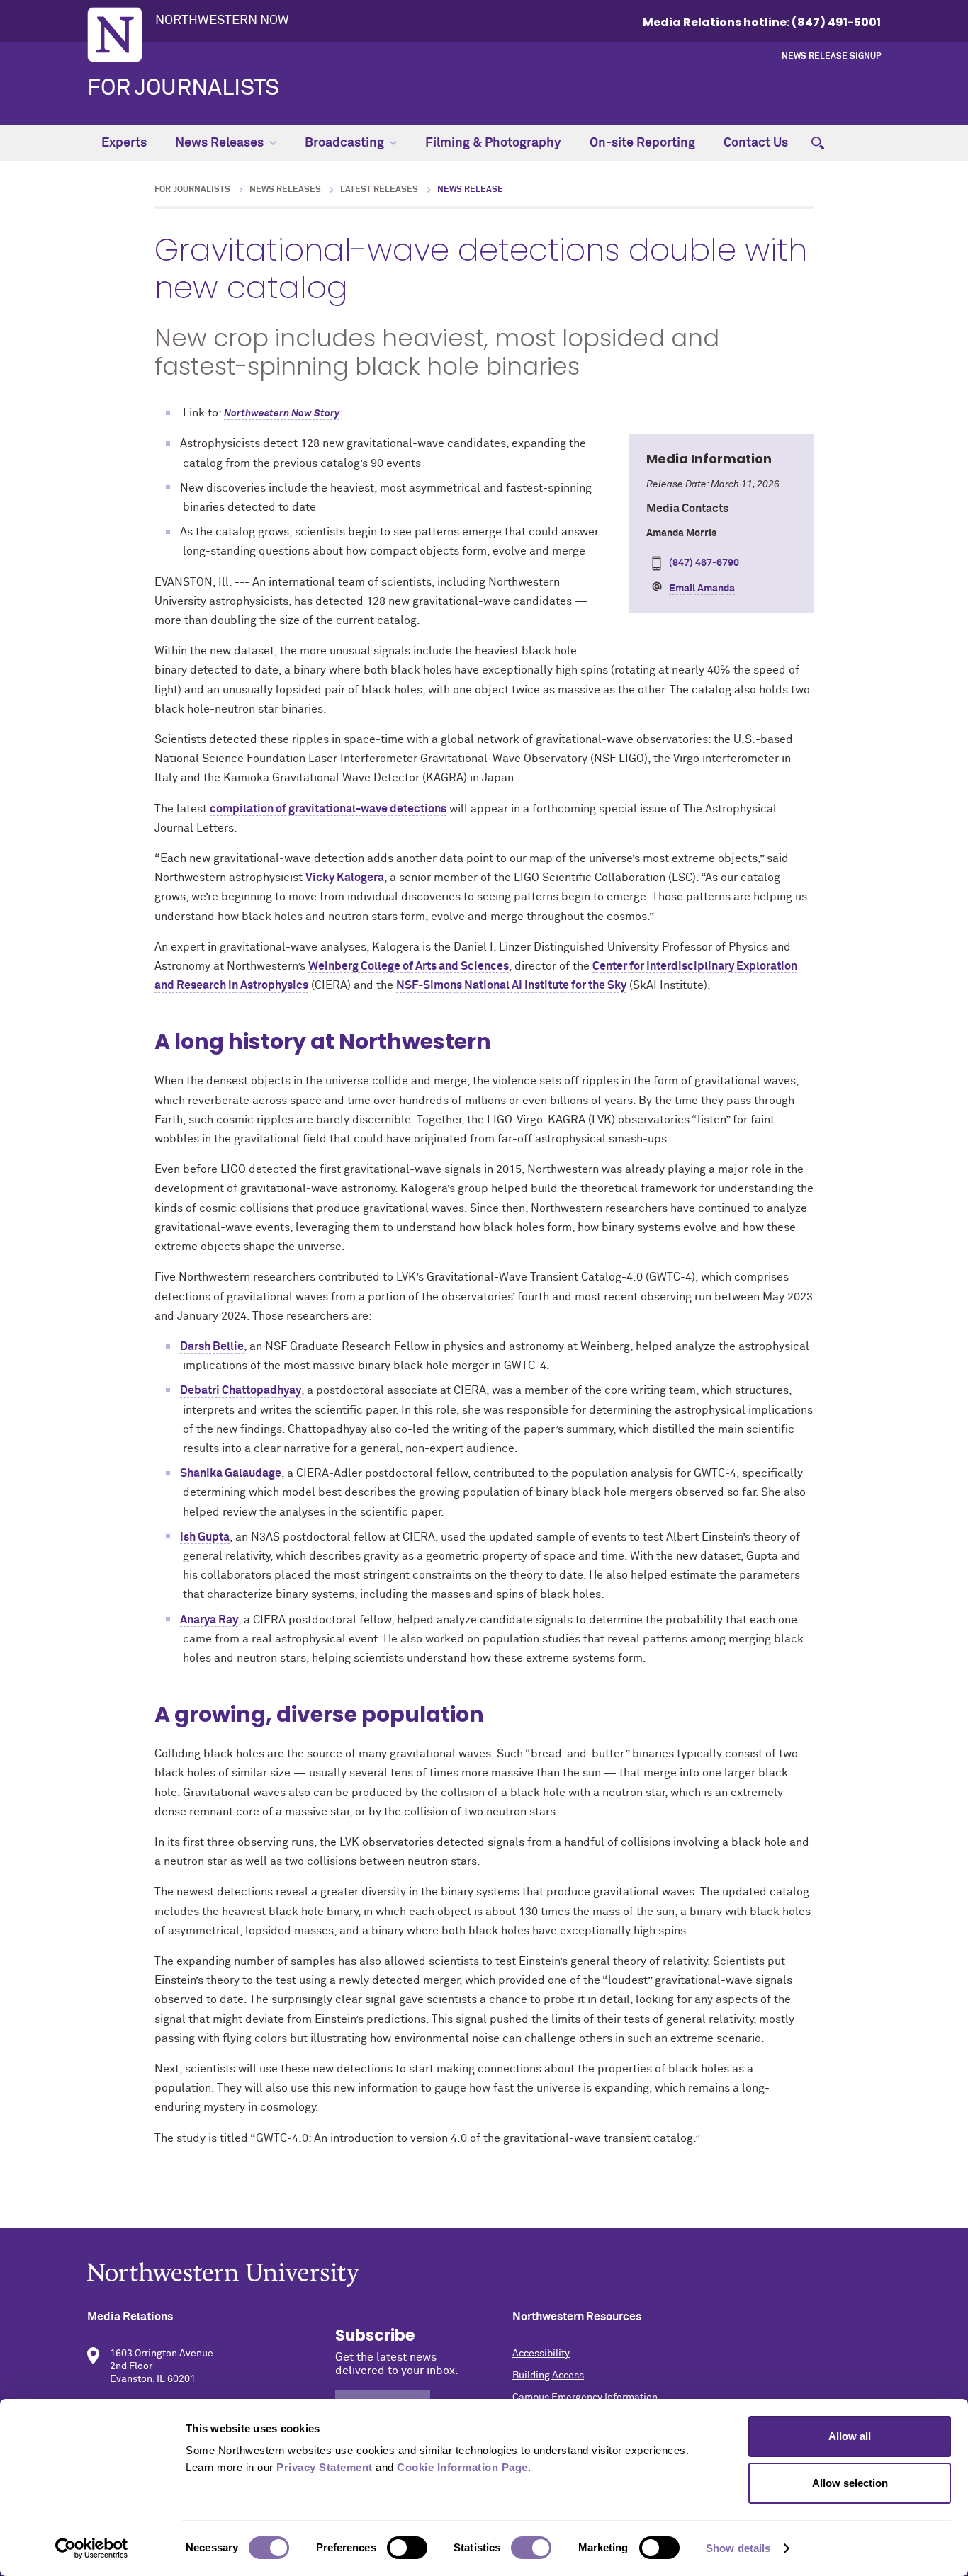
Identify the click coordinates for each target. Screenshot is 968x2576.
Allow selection (850, 2483)
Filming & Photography (493, 143)
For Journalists (183, 89)
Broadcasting (344, 143)
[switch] (407, 2548)
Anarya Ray (209, 1620)
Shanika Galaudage (231, 1473)
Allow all (850, 2436)
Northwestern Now (222, 21)
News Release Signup (831, 57)
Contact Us (756, 143)
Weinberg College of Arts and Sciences (409, 966)
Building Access (548, 2376)
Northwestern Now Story (282, 414)
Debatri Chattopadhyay (241, 1390)
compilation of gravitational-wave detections (328, 809)
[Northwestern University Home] (115, 35)
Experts (124, 143)
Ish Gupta (205, 1537)
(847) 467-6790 (704, 563)
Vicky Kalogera (345, 878)
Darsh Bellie (212, 1346)
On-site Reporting (642, 143)
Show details (738, 2548)
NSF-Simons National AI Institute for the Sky (511, 985)
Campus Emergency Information (585, 2398)
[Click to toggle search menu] (818, 143)
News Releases (219, 143)
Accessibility (541, 2354)
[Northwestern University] (484, 2275)
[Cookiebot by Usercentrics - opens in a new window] (92, 2548)
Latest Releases (379, 190)
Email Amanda (702, 589)
